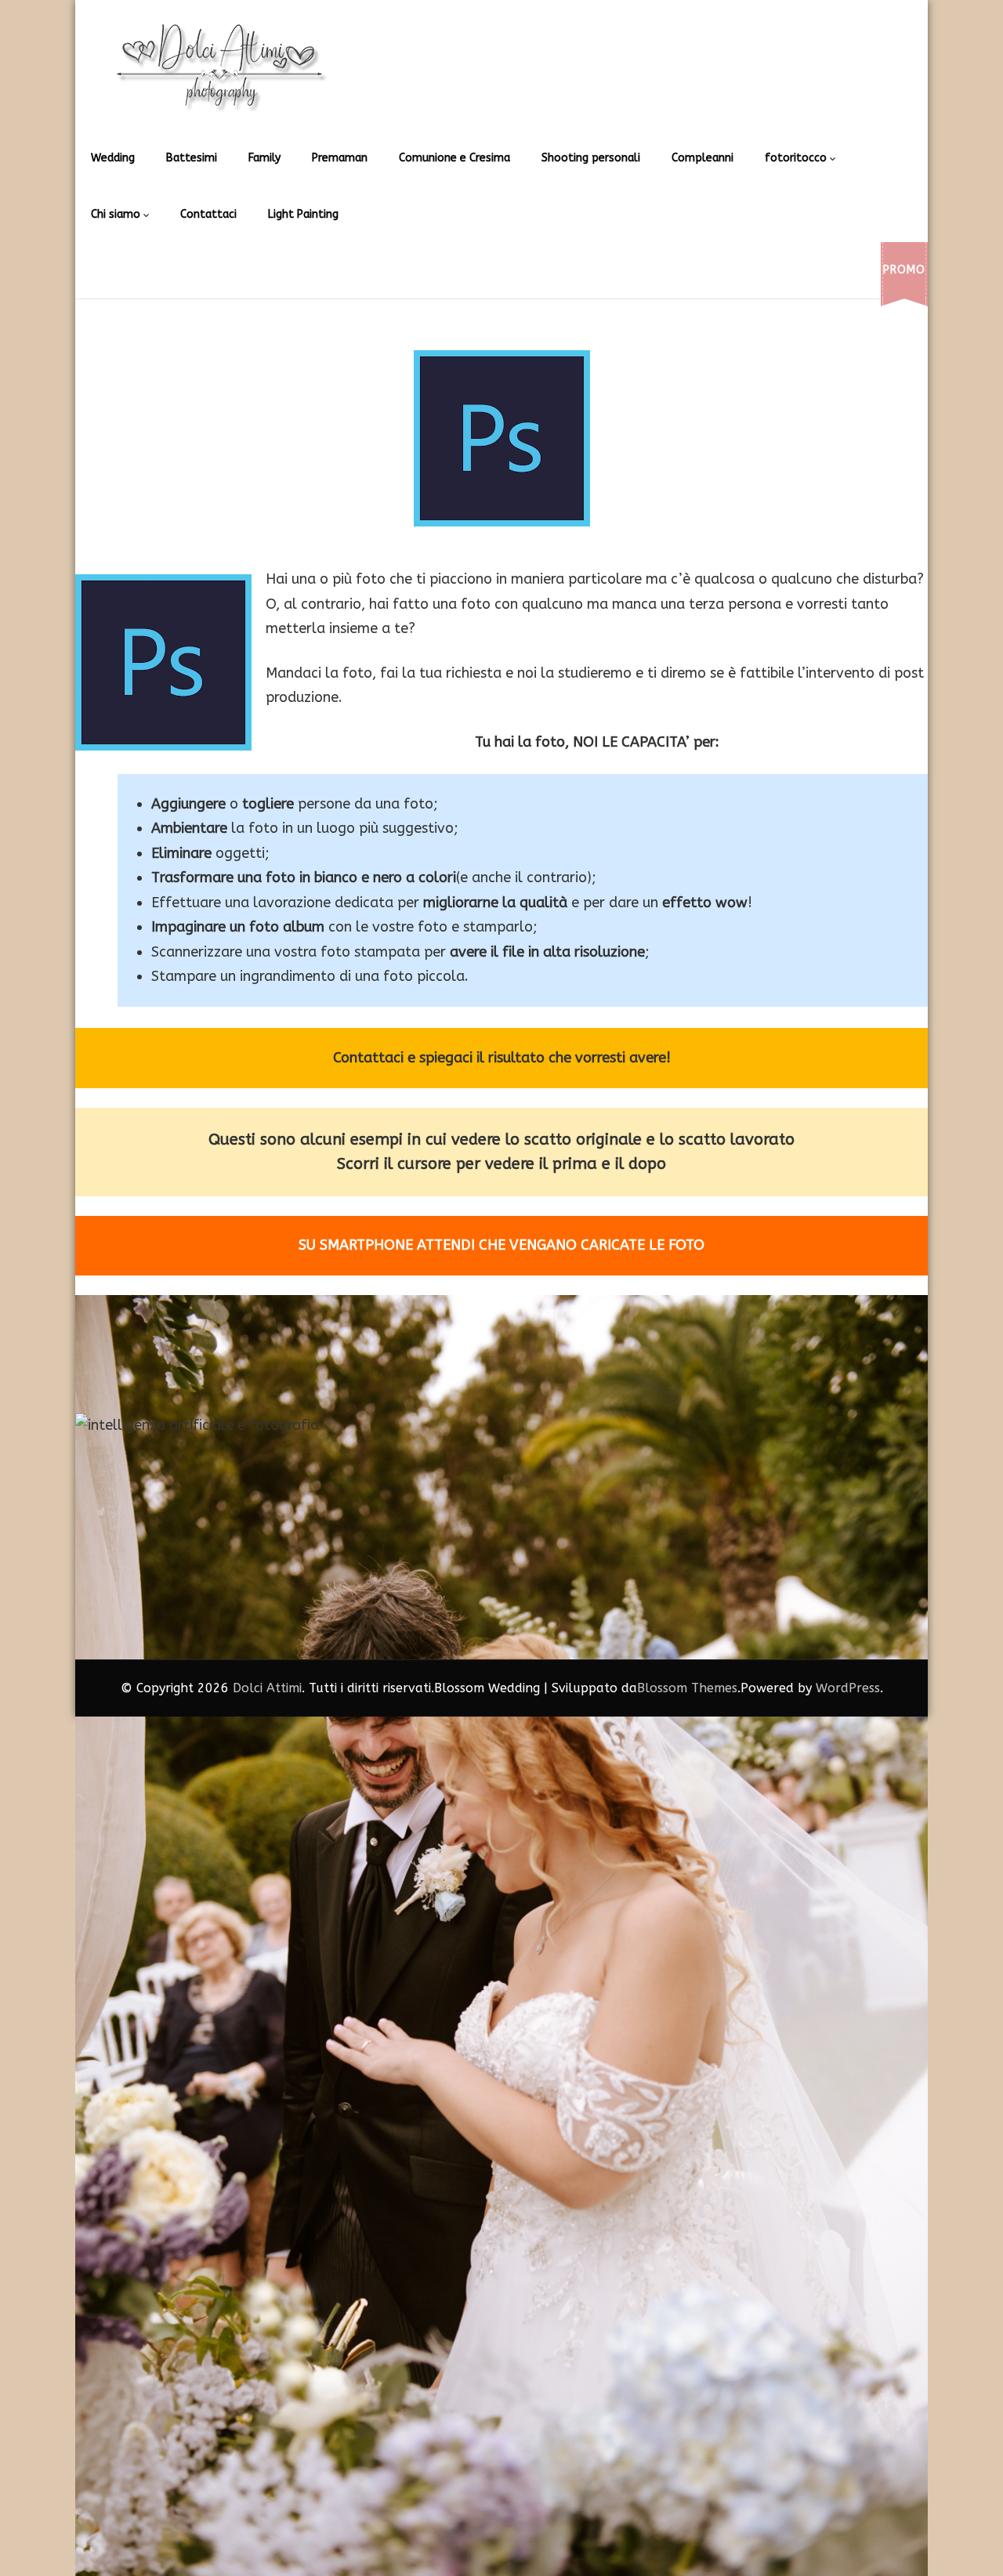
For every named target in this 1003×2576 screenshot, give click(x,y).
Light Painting (303, 214)
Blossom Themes (687, 1688)
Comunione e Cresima (454, 158)
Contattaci (208, 214)
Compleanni (702, 158)
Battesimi (192, 158)
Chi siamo (116, 214)
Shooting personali (591, 158)
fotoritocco (796, 158)
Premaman (340, 158)
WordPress (848, 1688)
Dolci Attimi (267, 1688)
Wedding (113, 158)
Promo (904, 270)
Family (264, 158)
